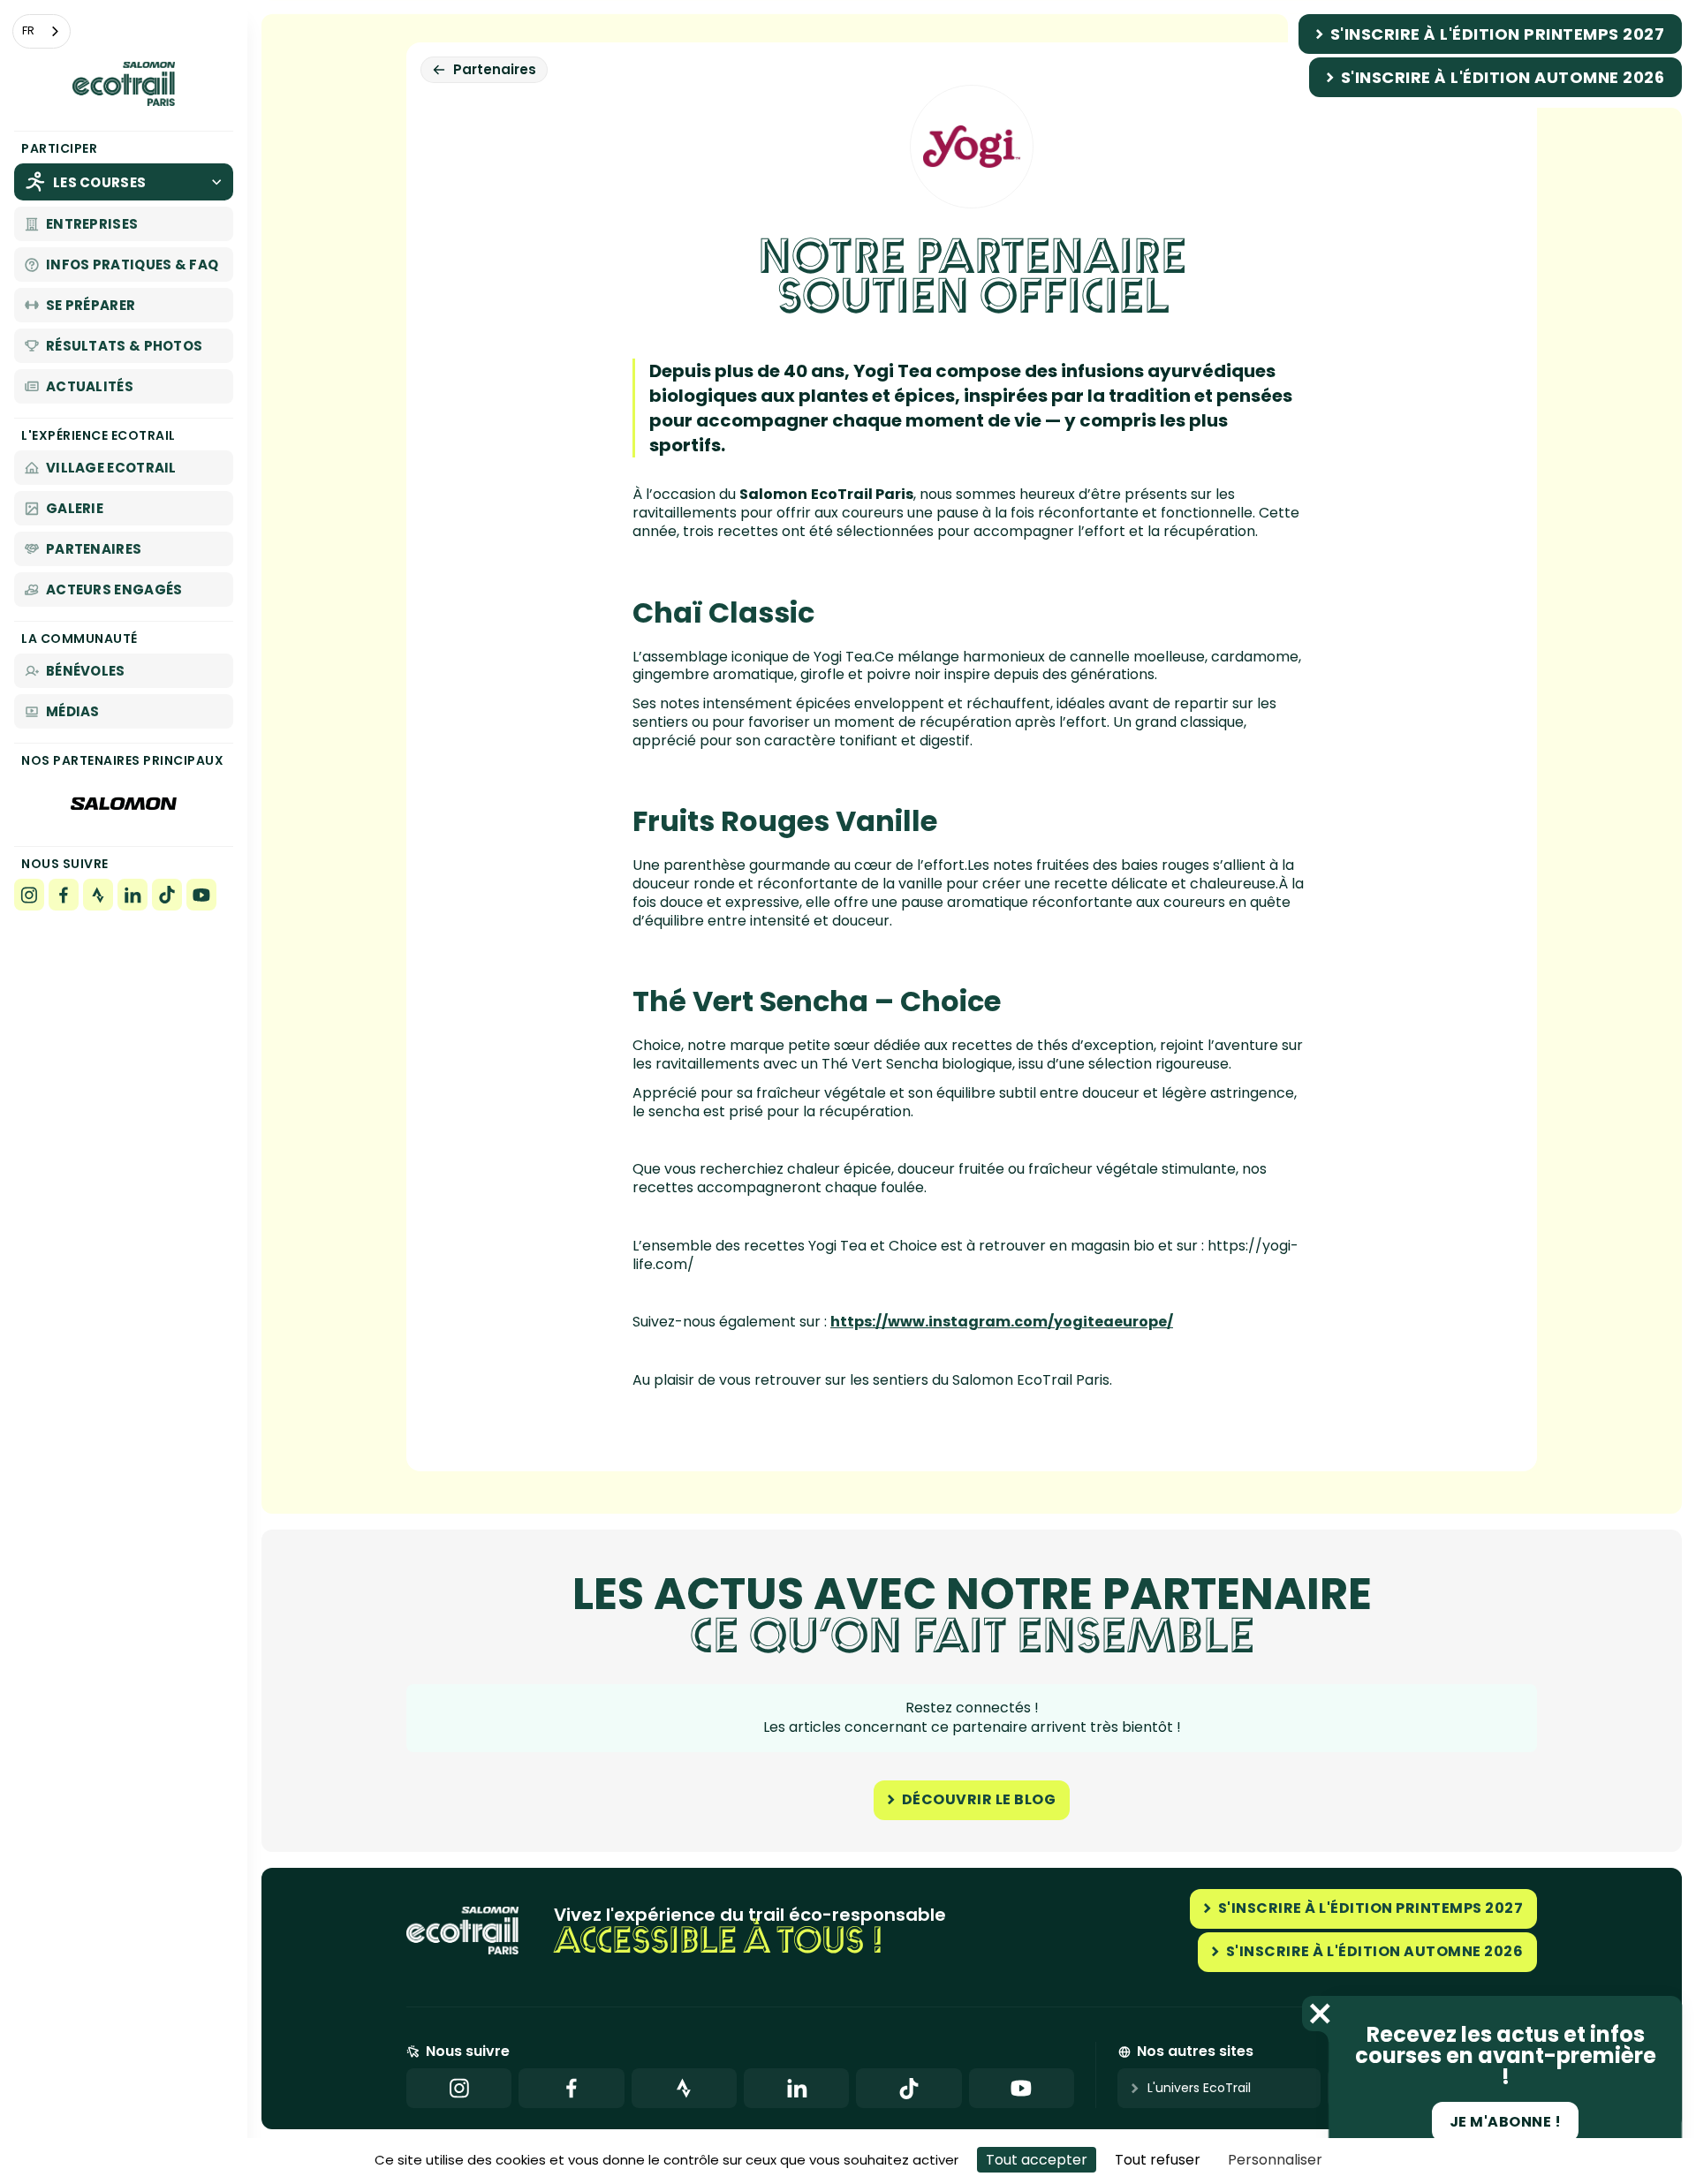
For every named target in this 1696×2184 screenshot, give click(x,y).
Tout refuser (1158, 2160)
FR (28, 30)
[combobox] (42, 31)
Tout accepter (1037, 2160)
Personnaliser (1275, 2160)
